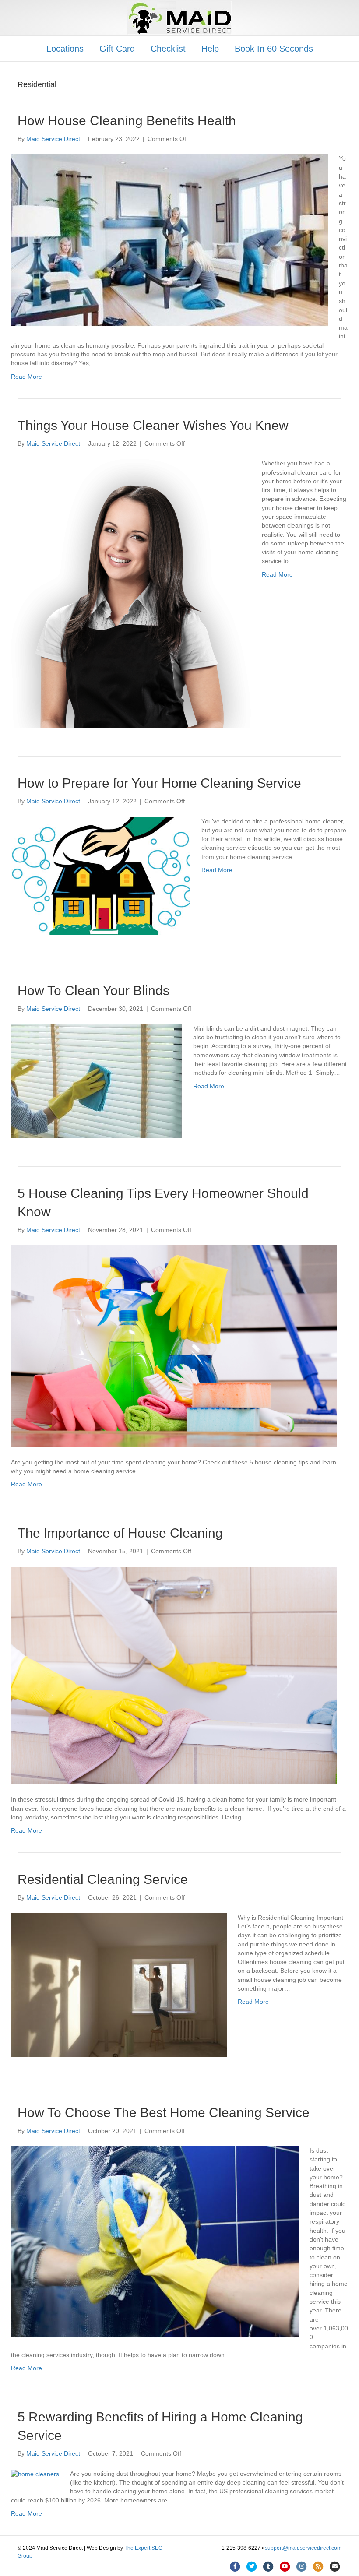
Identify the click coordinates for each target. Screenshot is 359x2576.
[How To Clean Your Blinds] (97, 1080)
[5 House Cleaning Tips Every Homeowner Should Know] (174, 1345)
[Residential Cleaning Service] (119, 1985)
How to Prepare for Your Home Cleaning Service (159, 783)
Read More (26, 377)
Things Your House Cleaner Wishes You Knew (153, 425)
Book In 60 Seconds (274, 49)
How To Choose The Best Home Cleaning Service (164, 2113)
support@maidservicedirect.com (303, 2548)
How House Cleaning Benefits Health (127, 121)
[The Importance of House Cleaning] (174, 1675)
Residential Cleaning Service (103, 1879)
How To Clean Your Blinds (93, 991)
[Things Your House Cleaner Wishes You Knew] (131, 593)
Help (210, 49)
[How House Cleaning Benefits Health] (169, 240)
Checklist (168, 49)
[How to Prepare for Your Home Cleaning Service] (101, 875)
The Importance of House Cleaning (120, 1533)
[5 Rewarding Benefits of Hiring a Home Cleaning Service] (35, 2474)
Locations (65, 49)
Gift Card (117, 49)
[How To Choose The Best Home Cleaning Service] (155, 2242)
